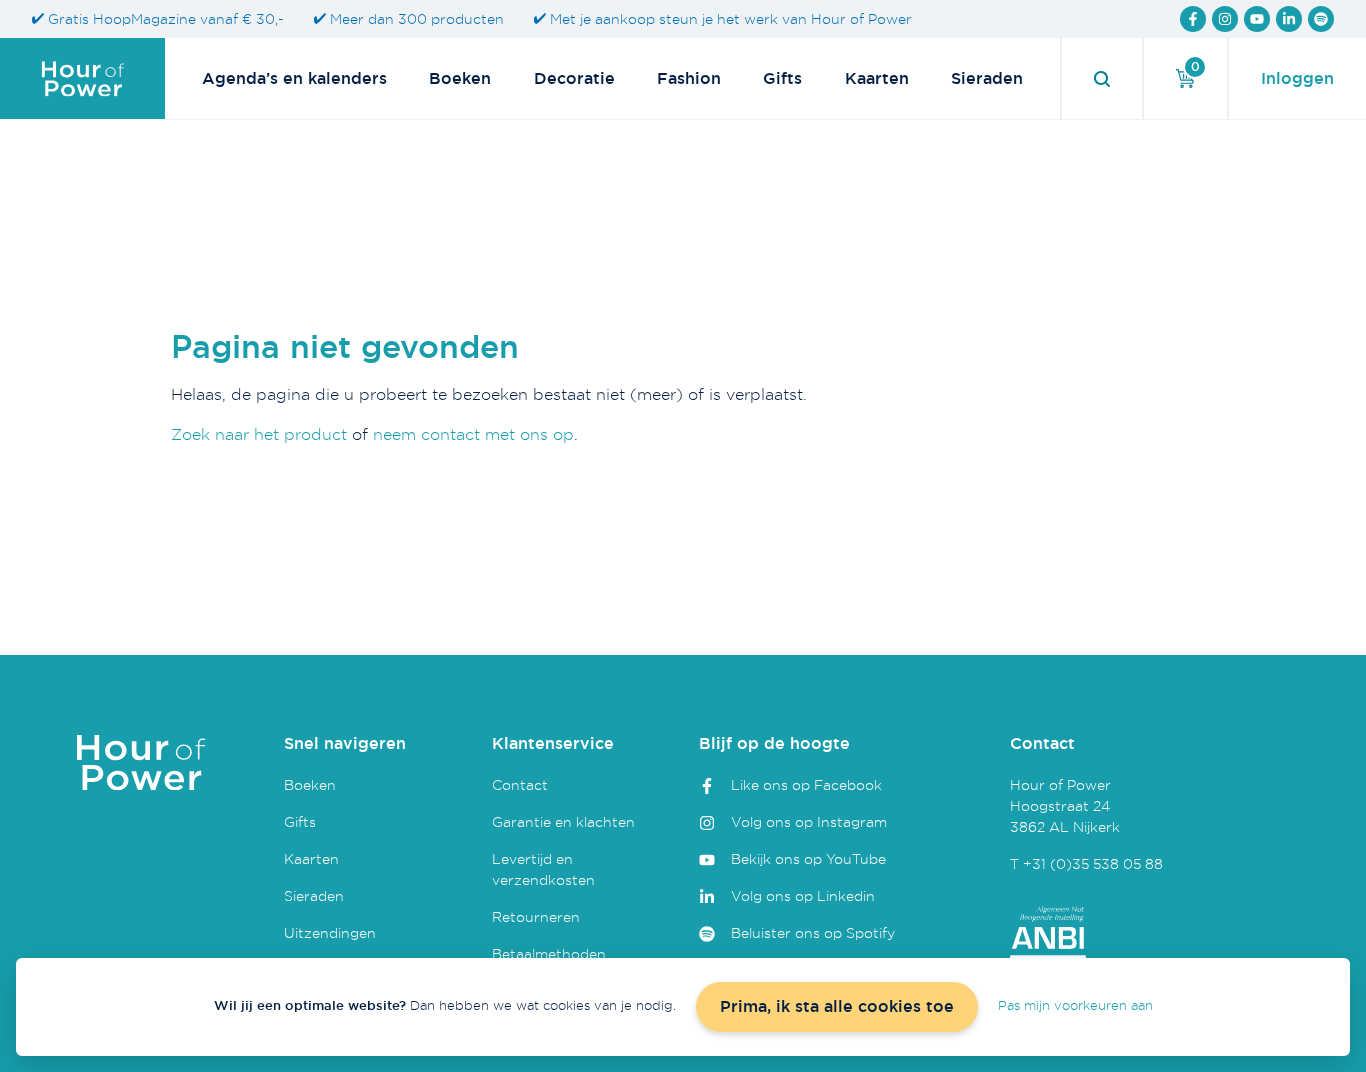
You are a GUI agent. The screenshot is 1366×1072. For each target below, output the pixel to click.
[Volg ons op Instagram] (1225, 19)
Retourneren (536, 916)
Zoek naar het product (259, 434)
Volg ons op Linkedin (803, 895)
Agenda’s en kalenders (294, 78)
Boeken (460, 78)
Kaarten (877, 78)
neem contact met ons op (473, 434)
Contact (520, 784)
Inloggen (1297, 78)
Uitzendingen (330, 932)
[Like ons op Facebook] (1193, 19)
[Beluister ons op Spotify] (1321, 19)
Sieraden (987, 78)
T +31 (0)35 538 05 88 (1086, 863)
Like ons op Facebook (806, 784)
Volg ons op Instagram (809, 821)
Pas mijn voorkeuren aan (1075, 1005)
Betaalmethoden (549, 953)
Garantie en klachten (563, 821)
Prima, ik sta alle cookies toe (837, 1006)
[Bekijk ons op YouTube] (1257, 19)
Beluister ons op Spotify (813, 932)
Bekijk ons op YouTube (808, 858)
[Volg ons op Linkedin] (1289, 19)
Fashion (689, 78)
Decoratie (574, 78)
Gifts (782, 78)
